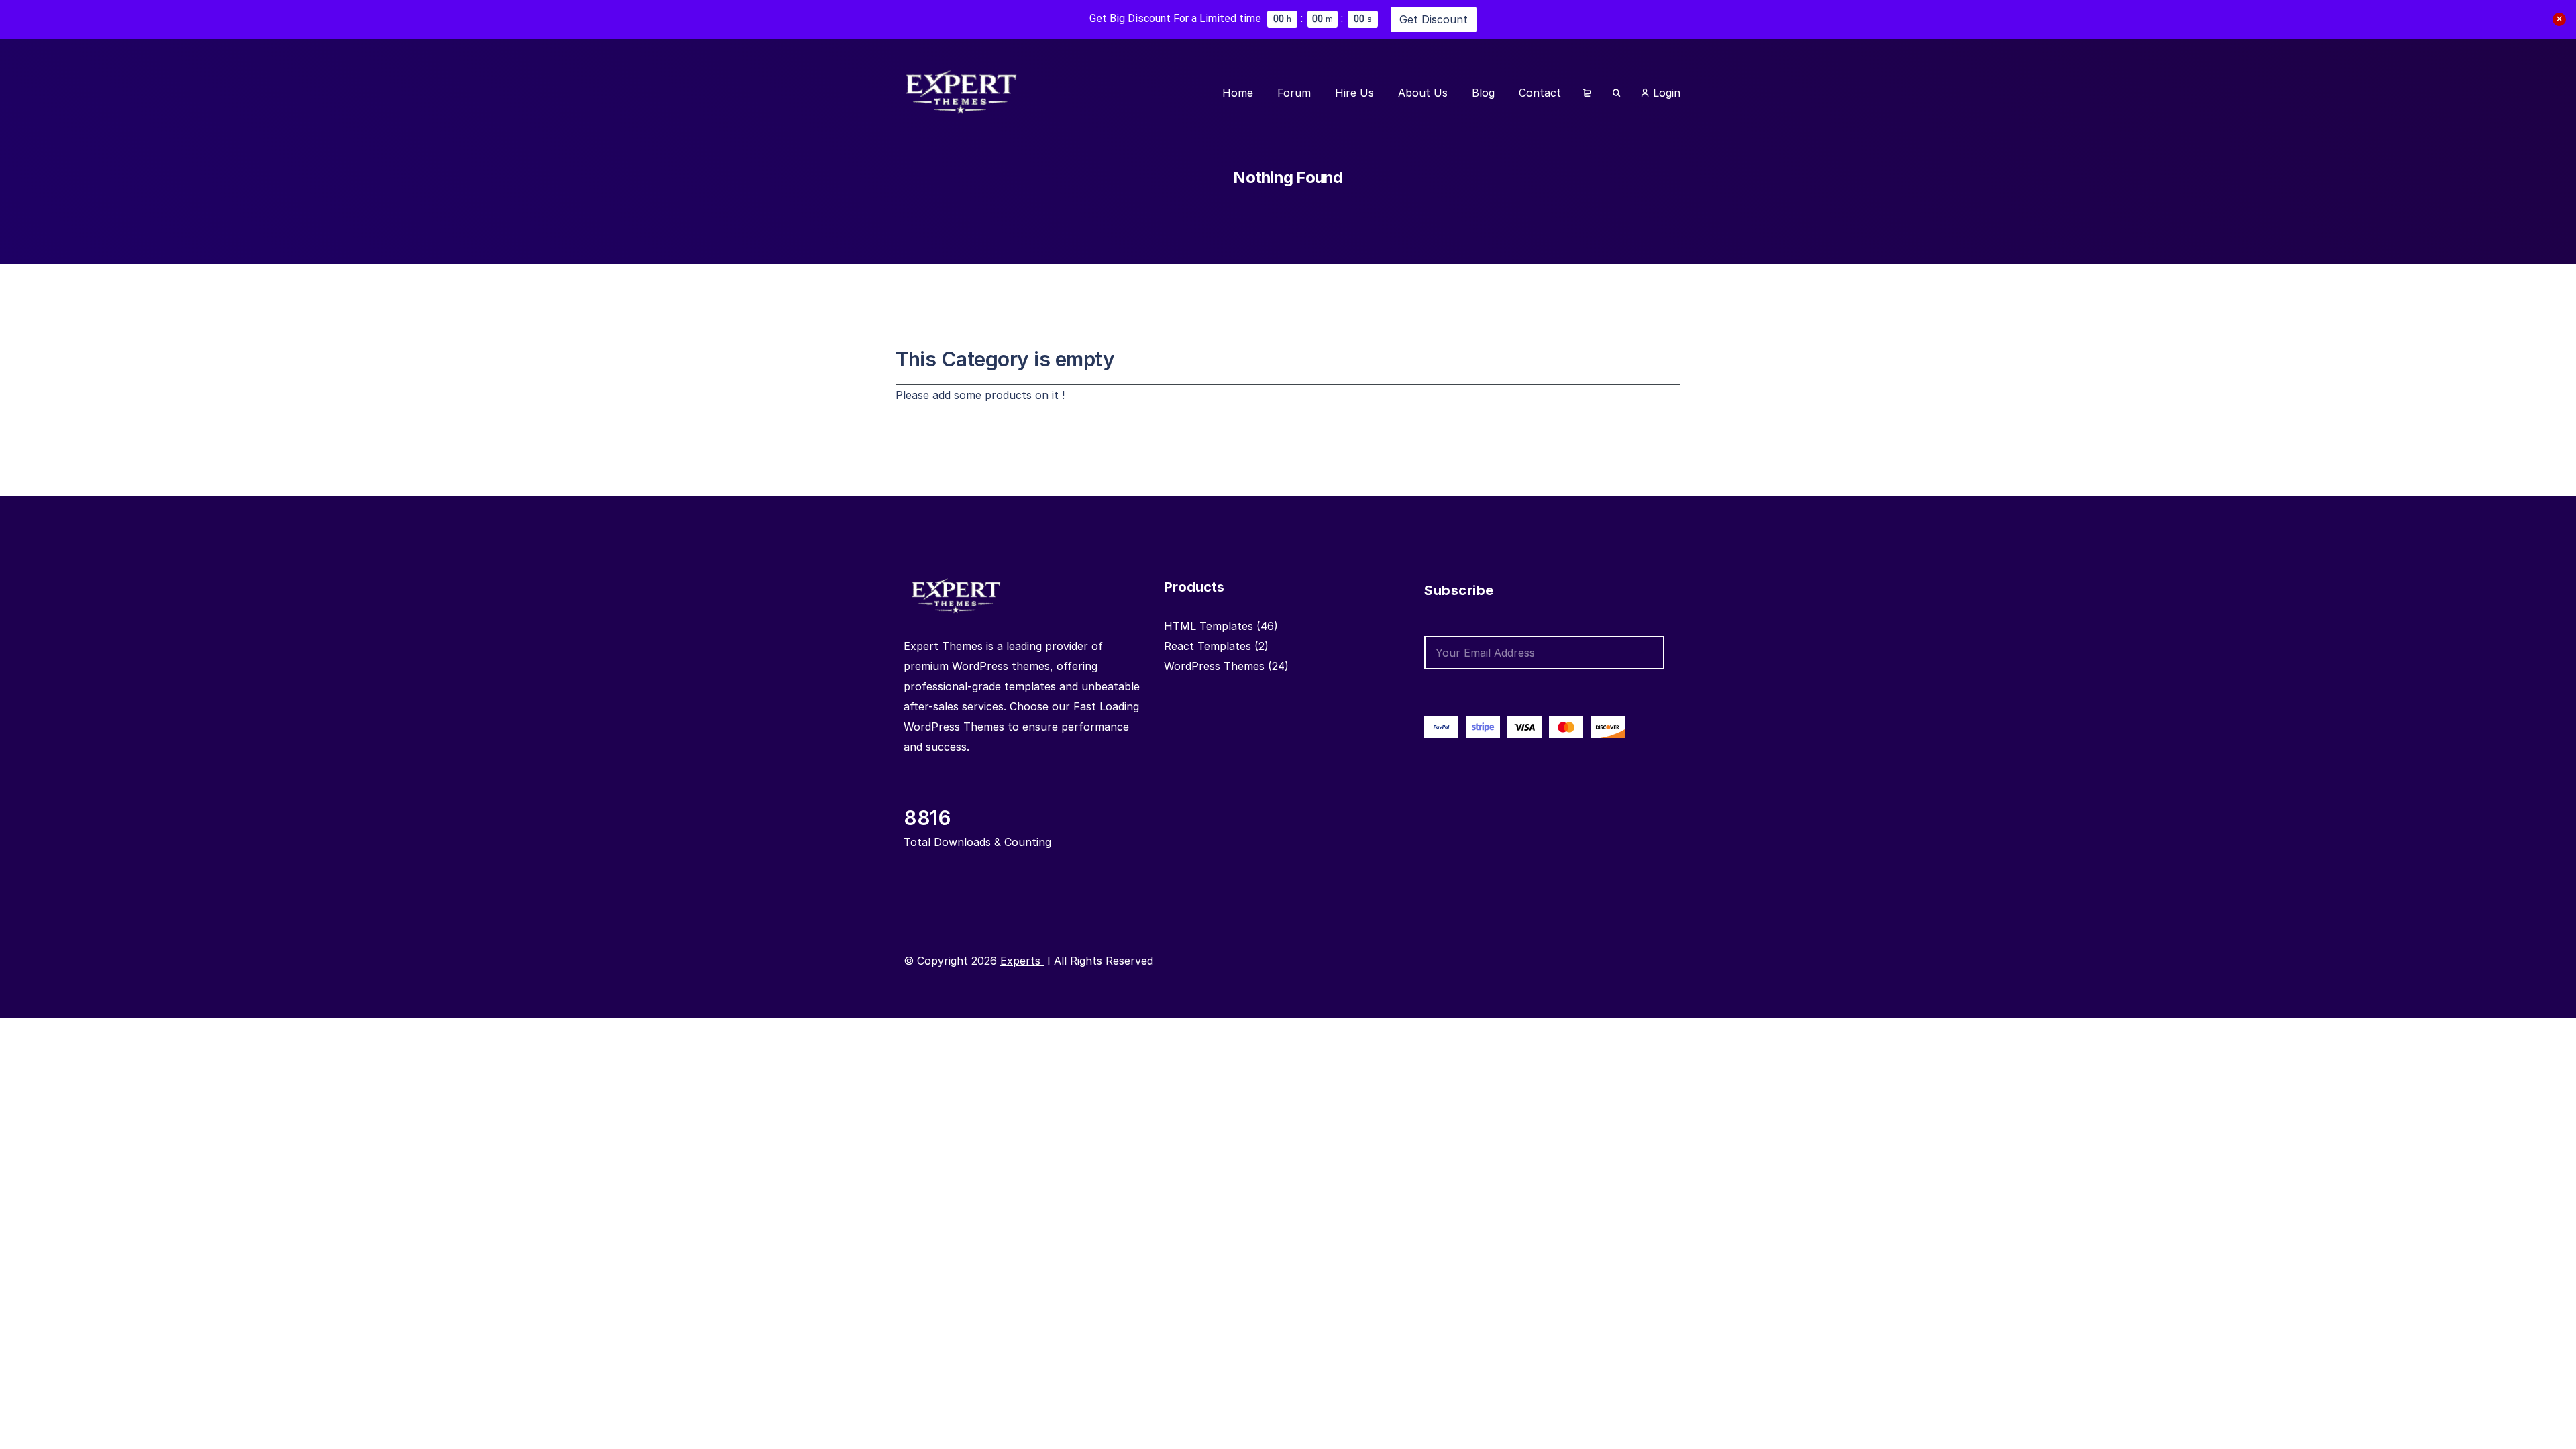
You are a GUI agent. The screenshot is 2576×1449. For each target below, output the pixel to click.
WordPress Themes (1214, 666)
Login (1665, 93)
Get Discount (1434, 19)
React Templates (1207, 646)
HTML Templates (1209, 626)
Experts (1022, 961)
